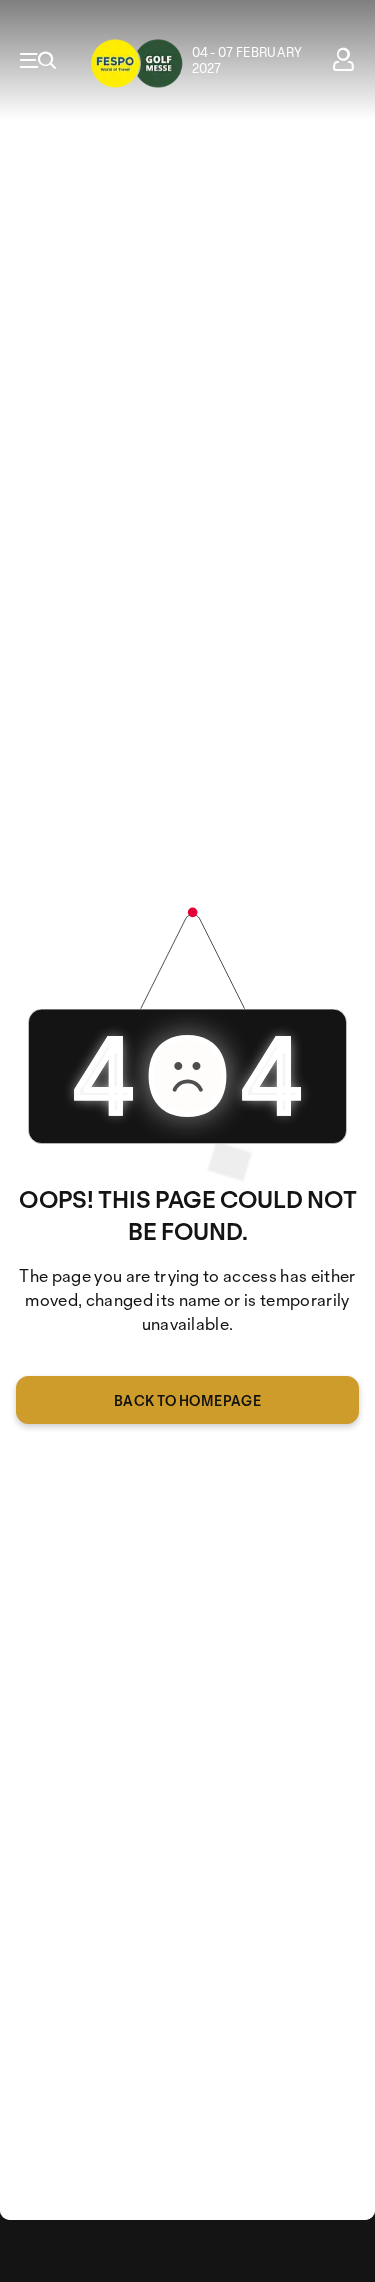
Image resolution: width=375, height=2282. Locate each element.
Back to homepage (187, 1400)
